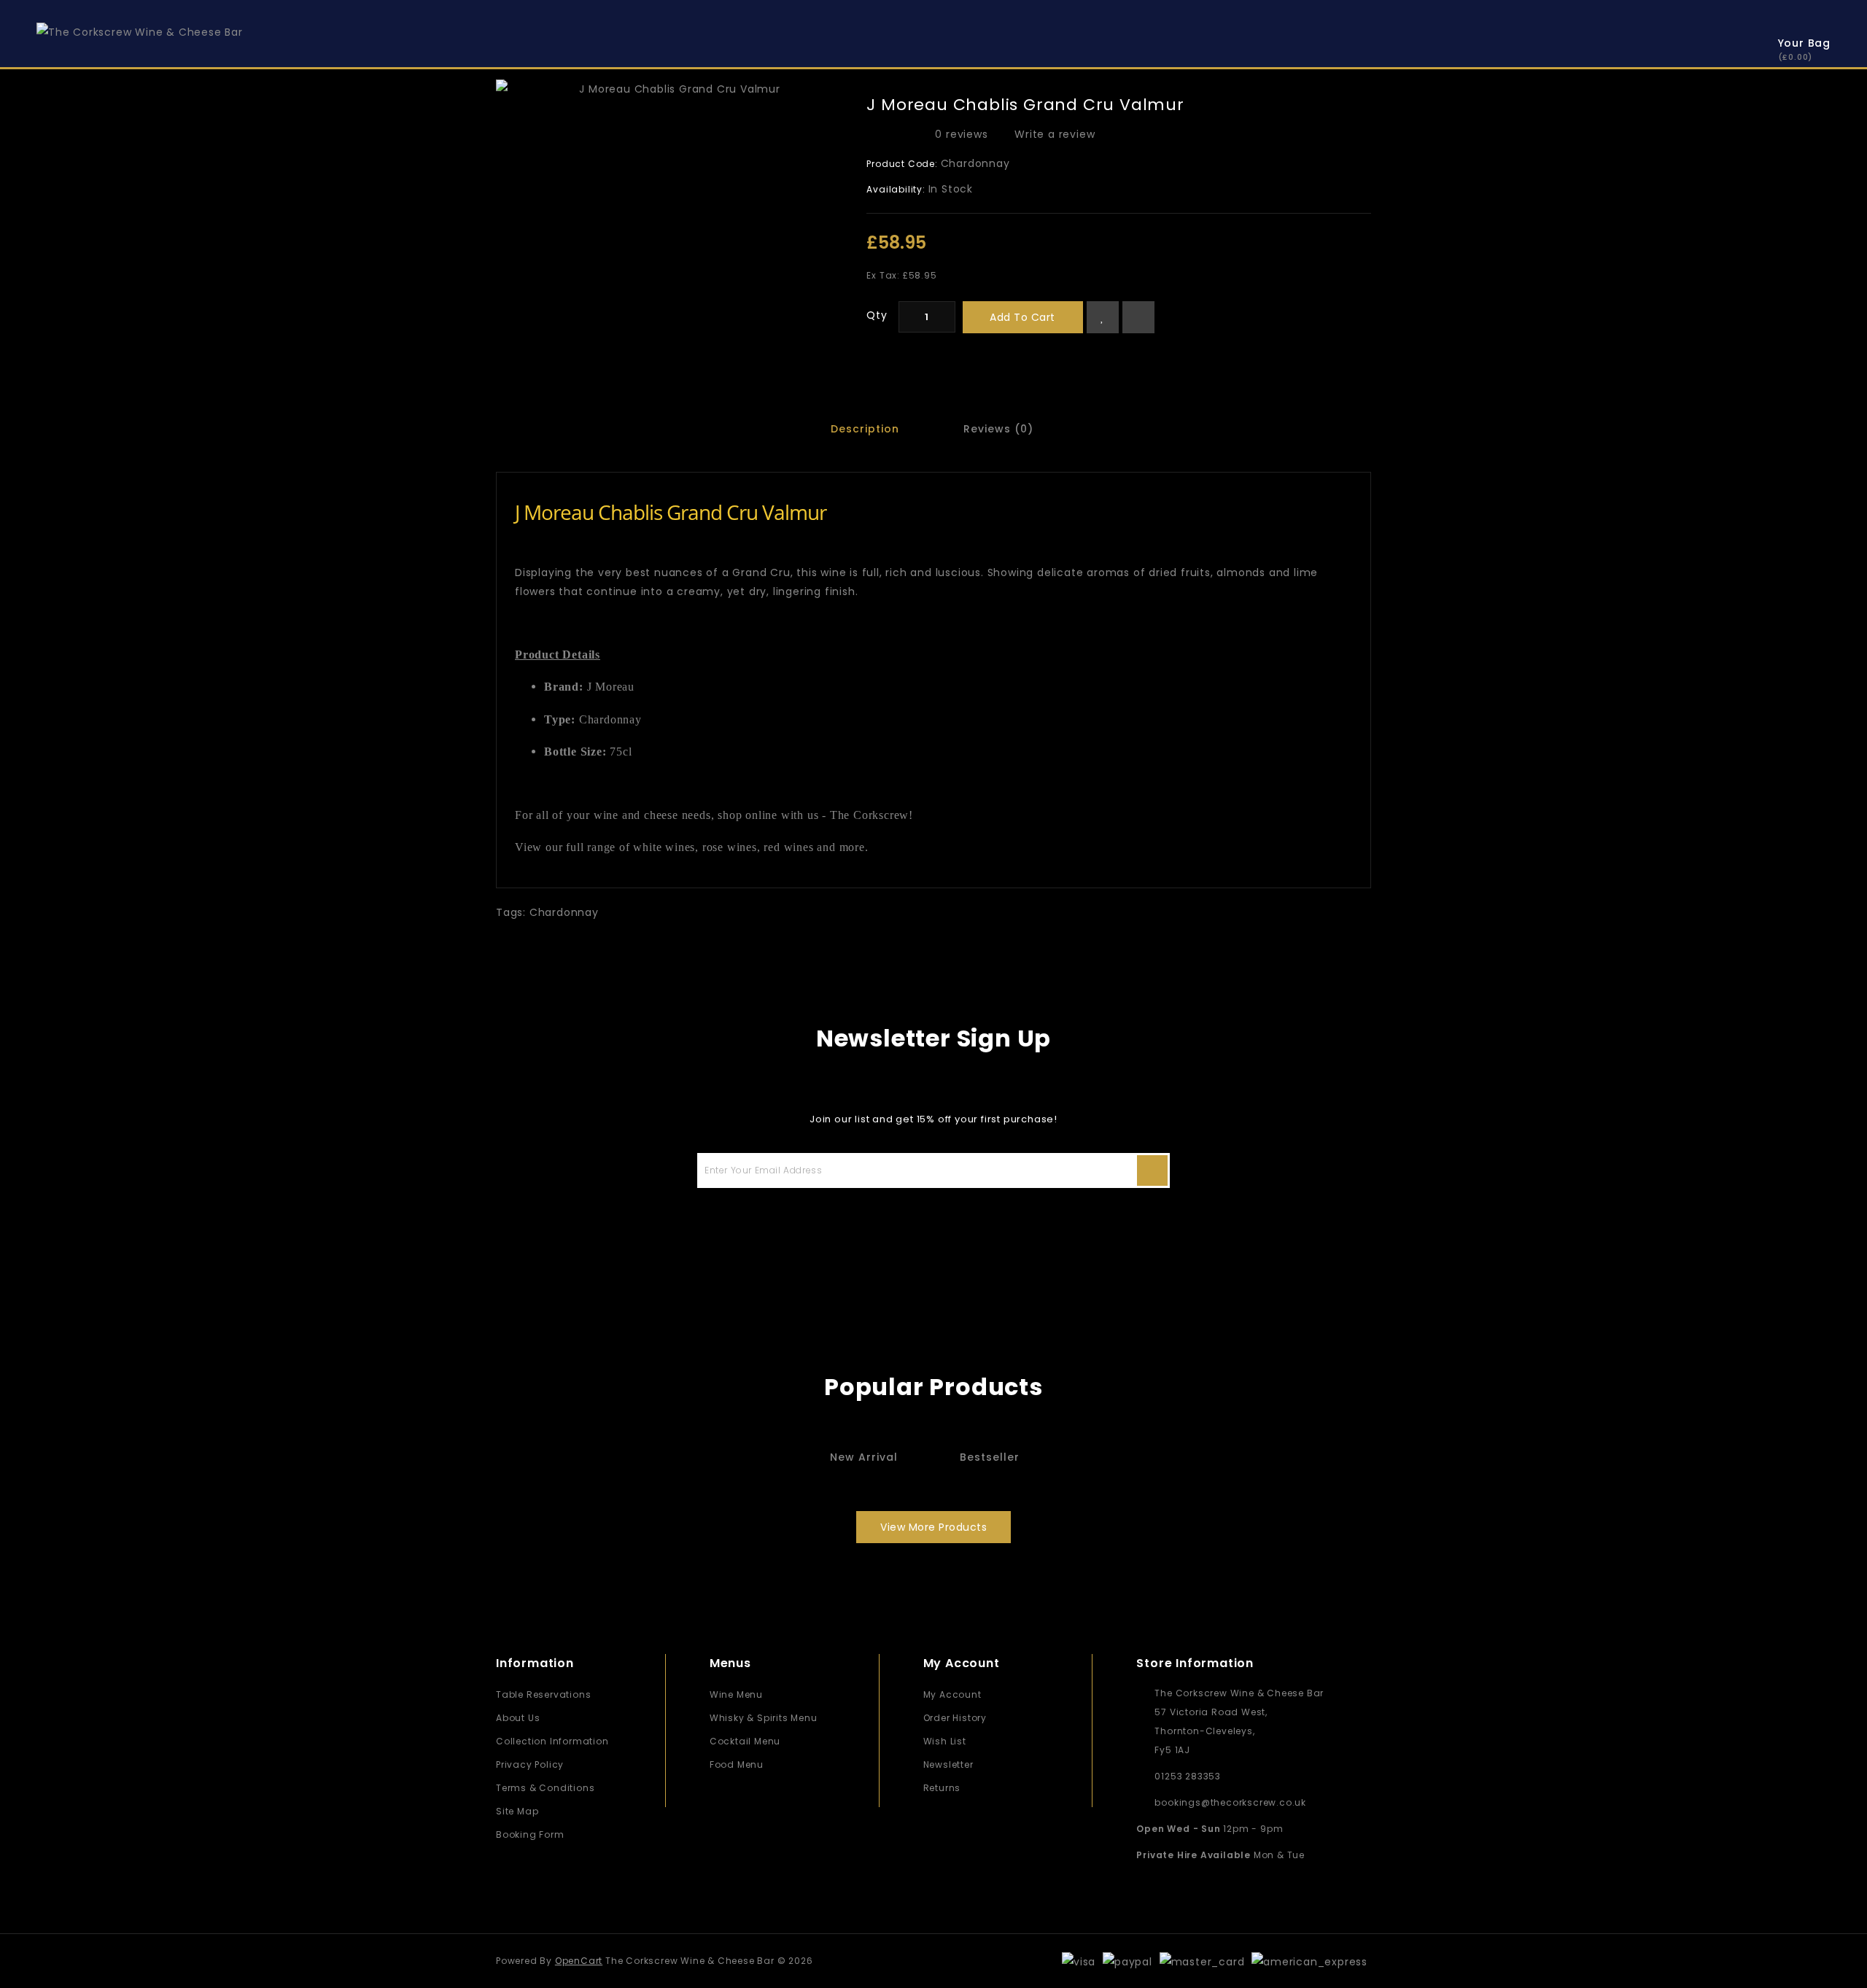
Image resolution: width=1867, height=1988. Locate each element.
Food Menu (737, 1764)
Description (865, 429)
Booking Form (530, 1834)
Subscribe (1152, 1170)
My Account (952, 1694)
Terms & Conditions (545, 1788)
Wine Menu (736, 1694)
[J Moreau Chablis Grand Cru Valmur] (674, 89)
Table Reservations (543, 1694)
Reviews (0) (998, 429)
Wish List (945, 1741)
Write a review (1055, 134)
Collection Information (552, 1741)
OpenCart (579, 1961)
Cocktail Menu (745, 1741)
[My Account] (1732, 46)
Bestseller (990, 1457)
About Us (518, 1718)
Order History (955, 1718)
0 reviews (961, 134)
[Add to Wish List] (1103, 317)
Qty (877, 315)
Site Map (517, 1811)
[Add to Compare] (1138, 317)
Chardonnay (564, 912)
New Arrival (864, 1457)
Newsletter (948, 1764)
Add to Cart (1022, 317)
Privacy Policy (530, 1764)
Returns (942, 1788)
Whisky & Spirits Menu (764, 1718)
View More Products (933, 1527)
